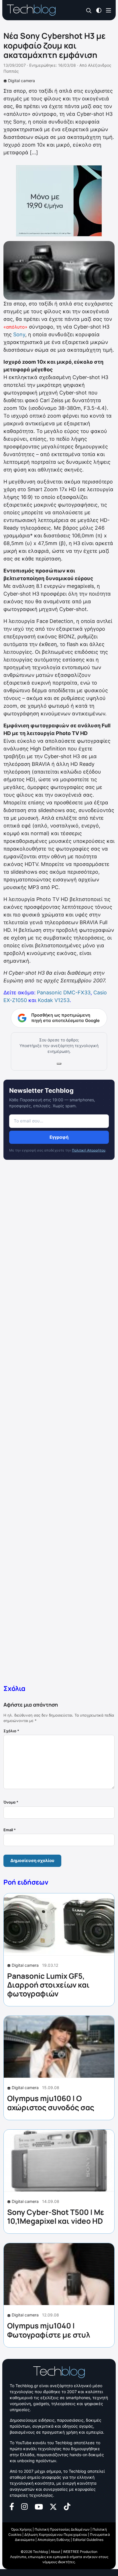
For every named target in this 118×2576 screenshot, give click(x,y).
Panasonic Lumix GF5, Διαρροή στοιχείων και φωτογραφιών (48, 1985)
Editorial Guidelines (88, 2540)
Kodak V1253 (54, 1000)
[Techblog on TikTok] (67, 2506)
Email (10, 1830)
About (55, 2552)
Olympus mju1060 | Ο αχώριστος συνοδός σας (51, 2103)
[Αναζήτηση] (89, 10)
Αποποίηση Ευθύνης (54, 2540)
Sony (19, 334)
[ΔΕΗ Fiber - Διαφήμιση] (59, 201)
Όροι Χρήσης (21, 2529)
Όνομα (11, 1802)
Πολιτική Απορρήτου (89, 1150)
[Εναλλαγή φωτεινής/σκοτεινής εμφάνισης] (99, 10)
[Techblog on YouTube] (39, 2506)
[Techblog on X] (53, 2506)
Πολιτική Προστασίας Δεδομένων (62, 2529)
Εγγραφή (59, 1137)
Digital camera (21, 81)
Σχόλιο (11, 1731)
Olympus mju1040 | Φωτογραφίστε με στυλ (49, 2330)
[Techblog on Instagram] (24, 2506)
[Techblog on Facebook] (12, 2506)
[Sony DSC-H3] (59, 270)
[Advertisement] (59, 1423)
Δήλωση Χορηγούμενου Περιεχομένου (56, 2534)
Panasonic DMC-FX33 (64, 992)
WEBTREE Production (80, 2552)
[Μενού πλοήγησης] (109, 10)
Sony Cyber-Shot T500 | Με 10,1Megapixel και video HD (56, 2216)
